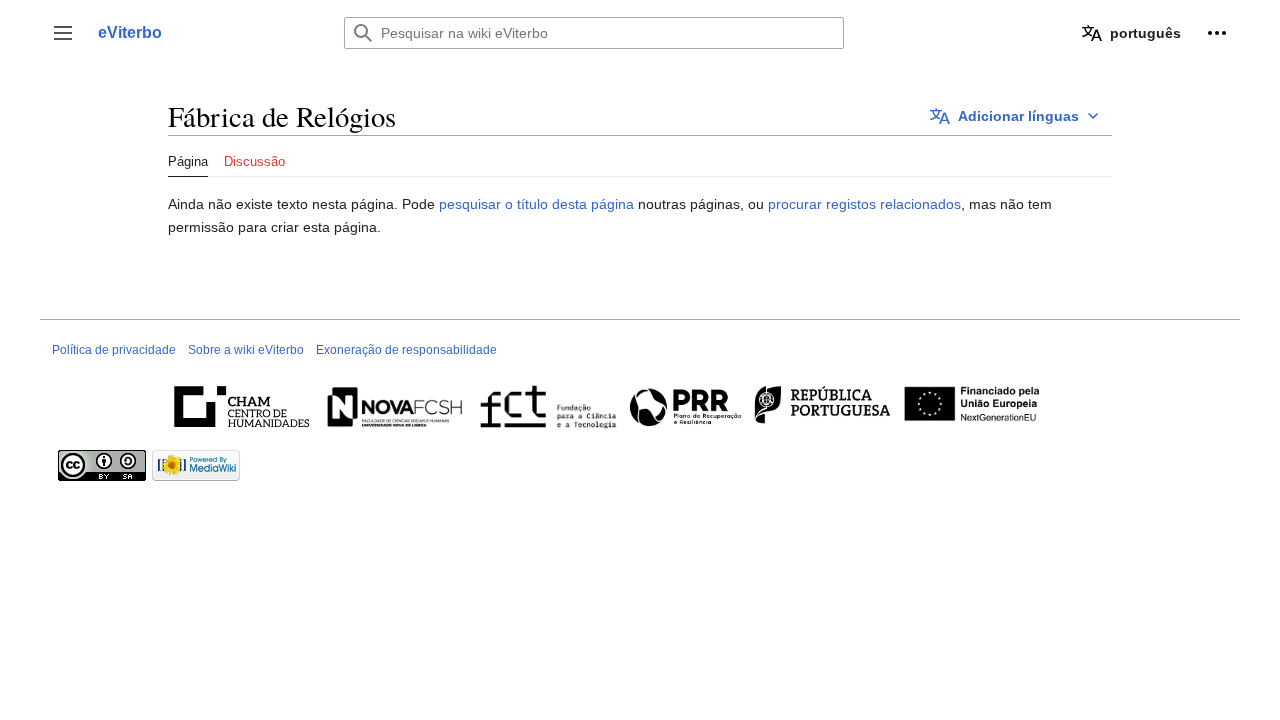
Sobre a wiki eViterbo (246, 350)
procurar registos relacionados (864, 204)
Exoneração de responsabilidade (406, 350)
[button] (63, 33)
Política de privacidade (114, 350)
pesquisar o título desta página (536, 204)
